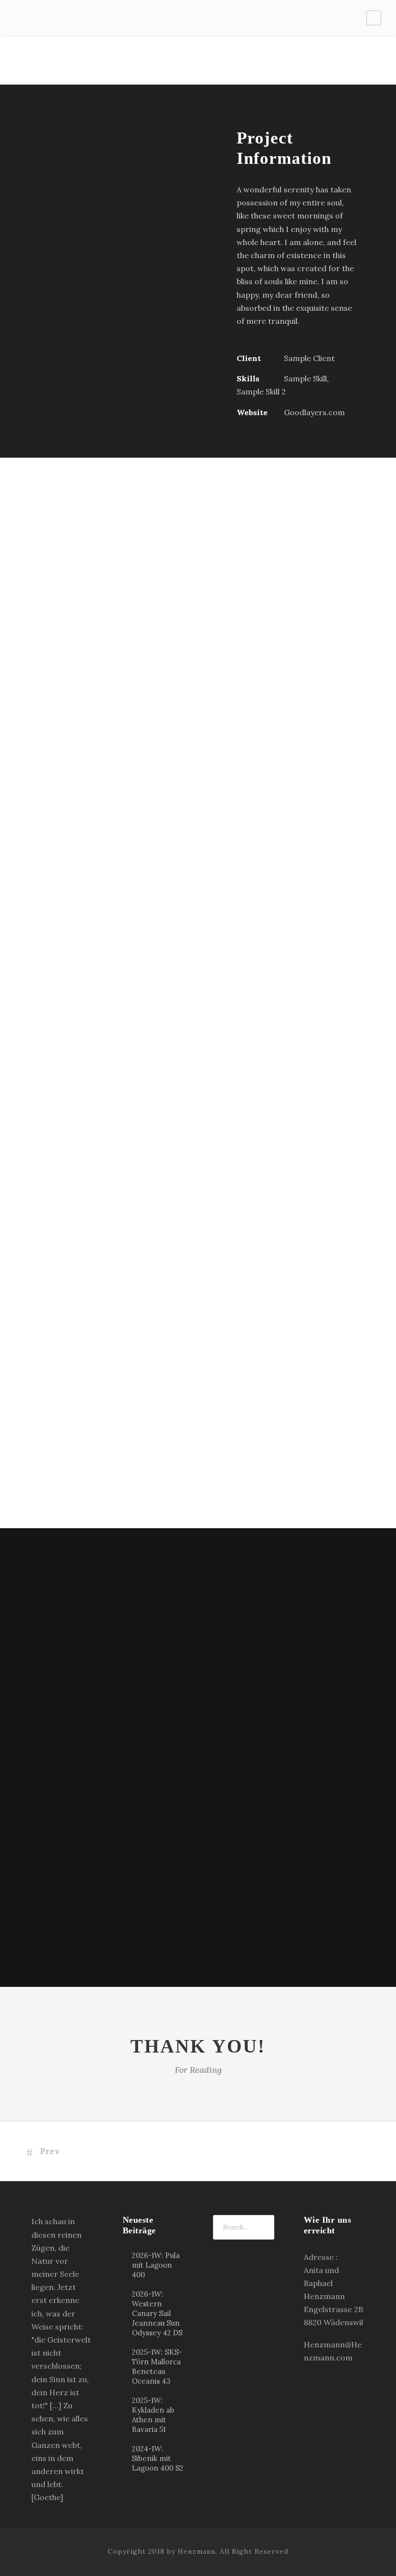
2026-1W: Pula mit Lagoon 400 (156, 2265)
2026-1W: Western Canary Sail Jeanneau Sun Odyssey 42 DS (157, 2313)
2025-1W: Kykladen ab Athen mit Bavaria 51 (153, 2415)
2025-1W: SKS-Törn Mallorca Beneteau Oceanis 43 (157, 2366)
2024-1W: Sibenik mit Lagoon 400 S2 (158, 2458)
